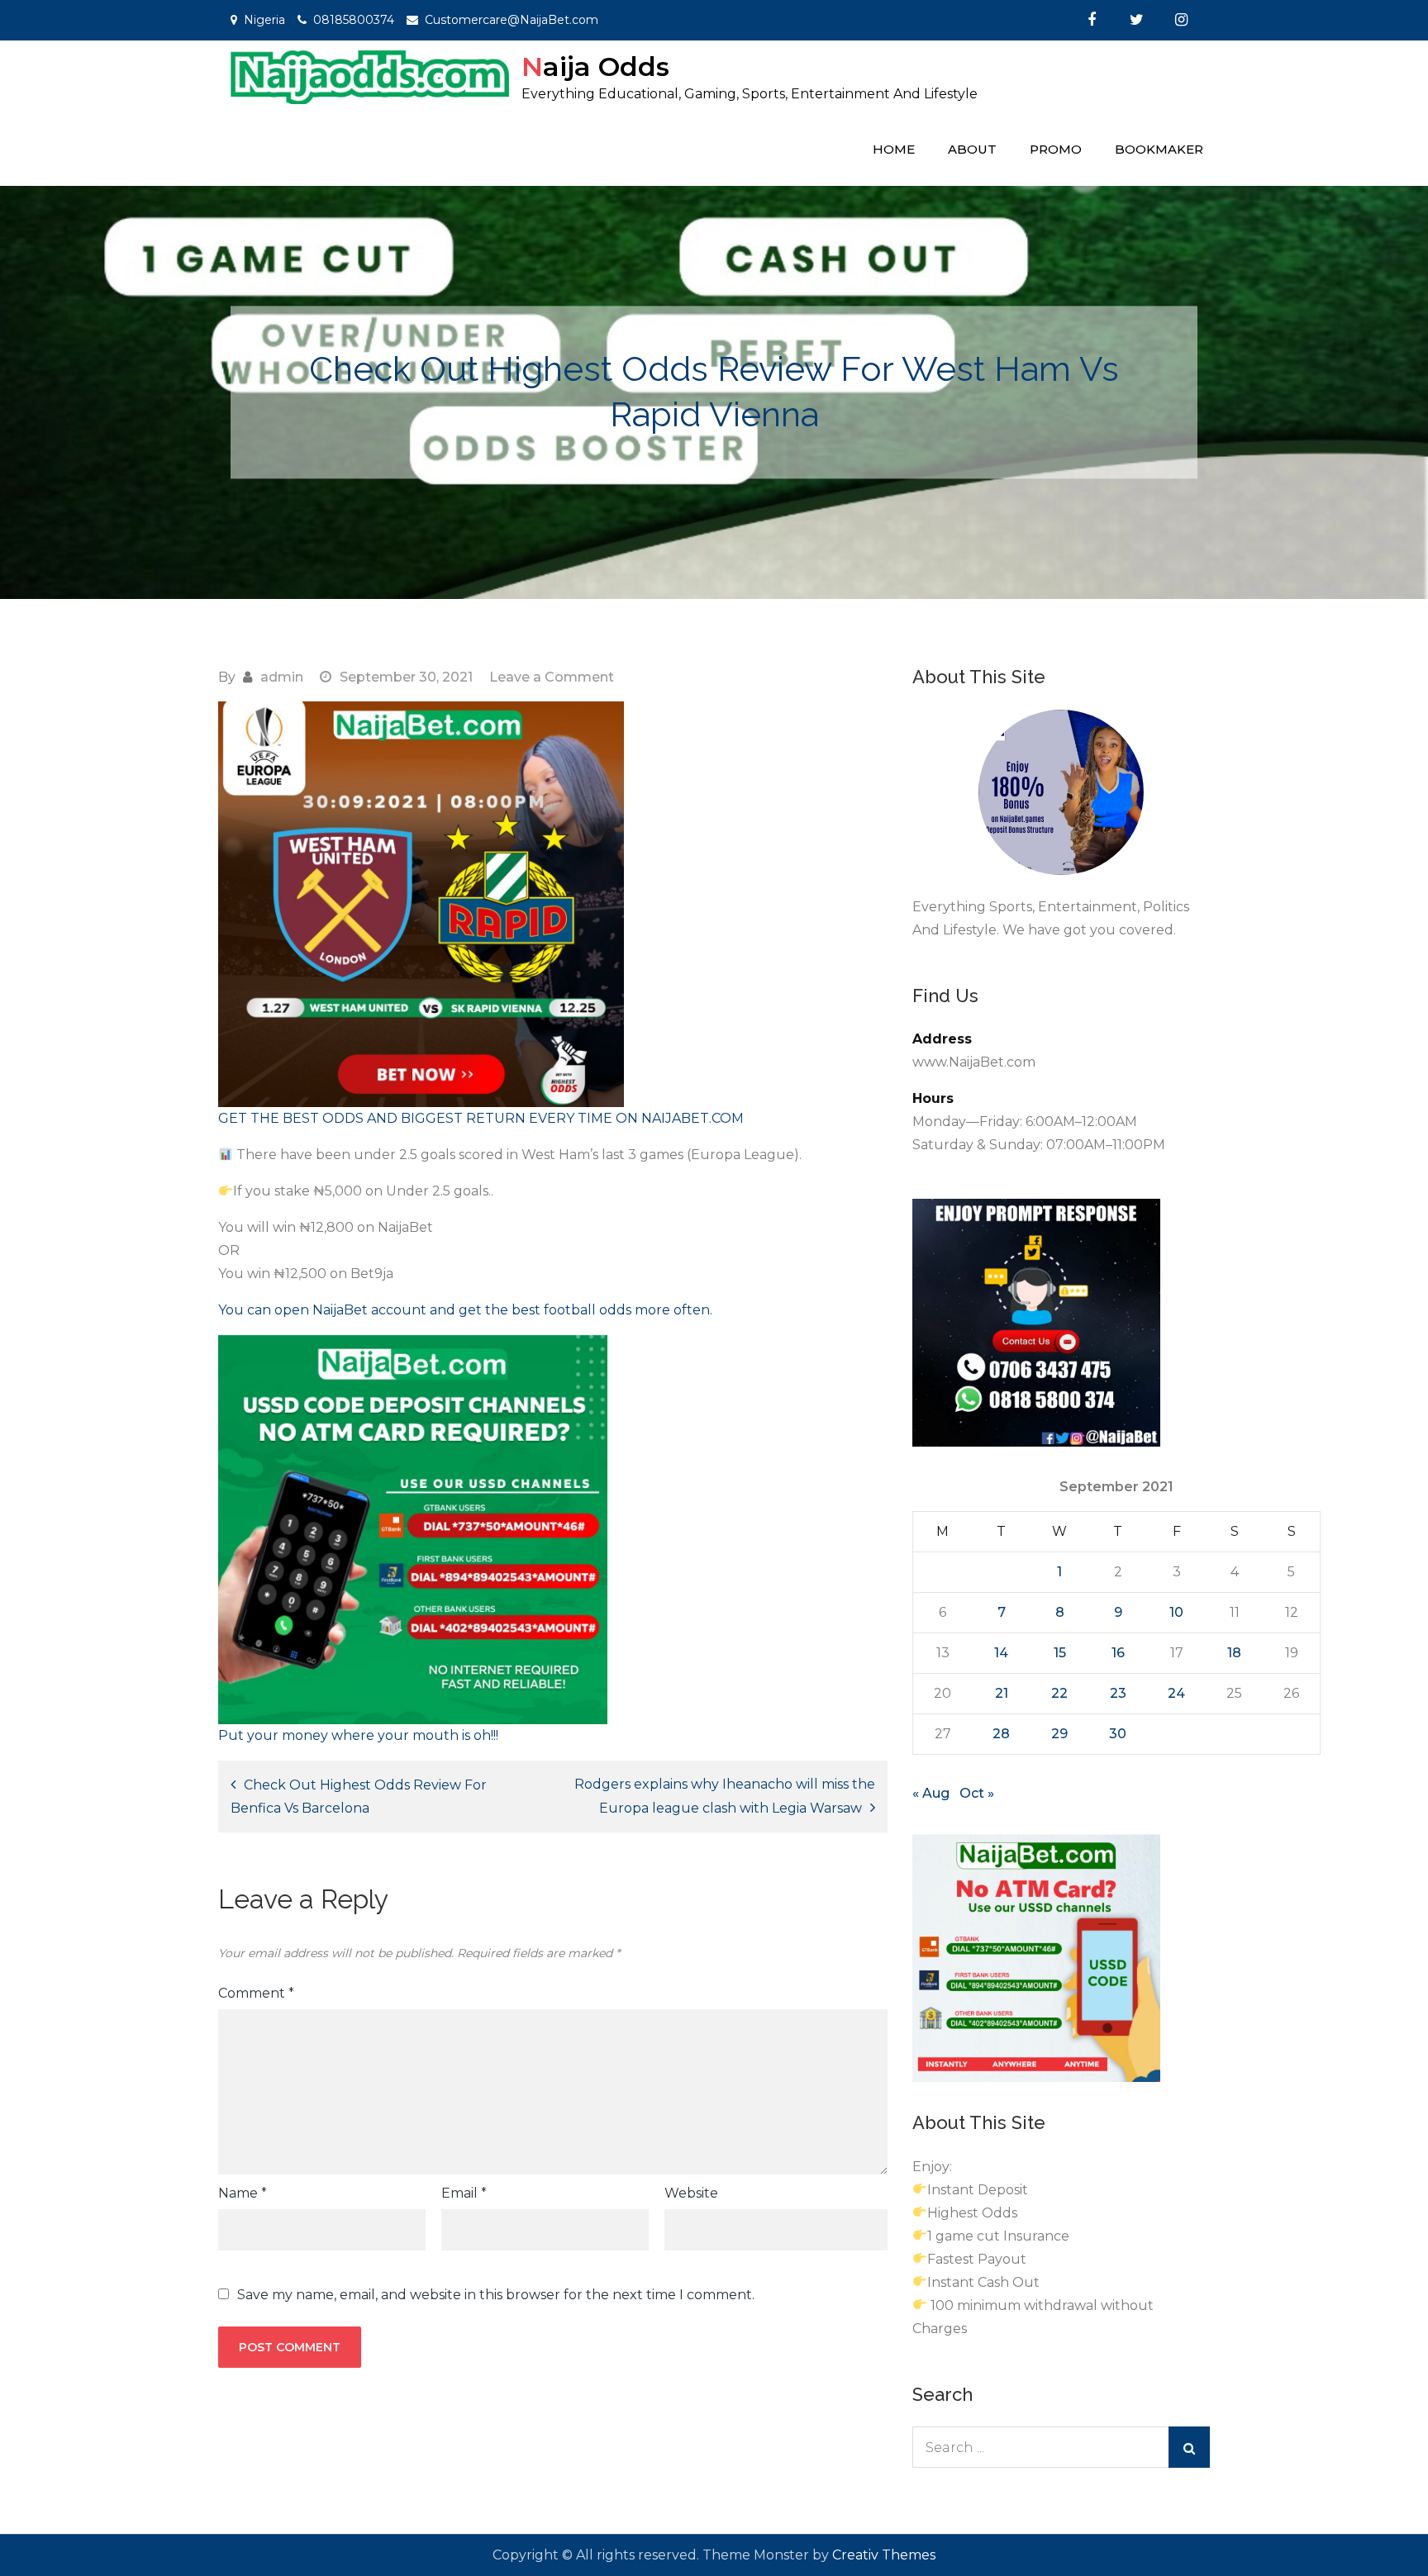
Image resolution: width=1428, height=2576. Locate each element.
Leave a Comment (552, 677)
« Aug (931, 1793)
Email (464, 2193)
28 (1001, 1734)
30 (1118, 1734)
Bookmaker (1159, 149)
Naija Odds (595, 67)
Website (691, 2193)
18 (1234, 1653)
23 (1118, 1693)
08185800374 (354, 20)
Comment (256, 1993)
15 (1060, 1653)
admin (282, 677)
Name (243, 2193)
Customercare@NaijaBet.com (512, 20)
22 (1059, 1693)
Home (894, 149)
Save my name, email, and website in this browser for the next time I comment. (496, 2295)
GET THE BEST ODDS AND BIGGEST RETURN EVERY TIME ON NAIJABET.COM (481, 1118)
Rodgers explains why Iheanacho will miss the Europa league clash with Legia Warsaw (725, 1796)
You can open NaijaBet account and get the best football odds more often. (465, 1310)
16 (1118, 1653)
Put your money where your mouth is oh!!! (358, 1735)
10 (1176, 1612)
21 (1002, 1693)
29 (1059, 1734)
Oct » (977, 1793)
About (972, 149)
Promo (1056, 149)
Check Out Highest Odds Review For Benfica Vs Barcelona (359, 1797)
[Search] (1189, 2447)
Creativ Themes (884, 2555)
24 (1176, 1693)
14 (1001, 1653)
